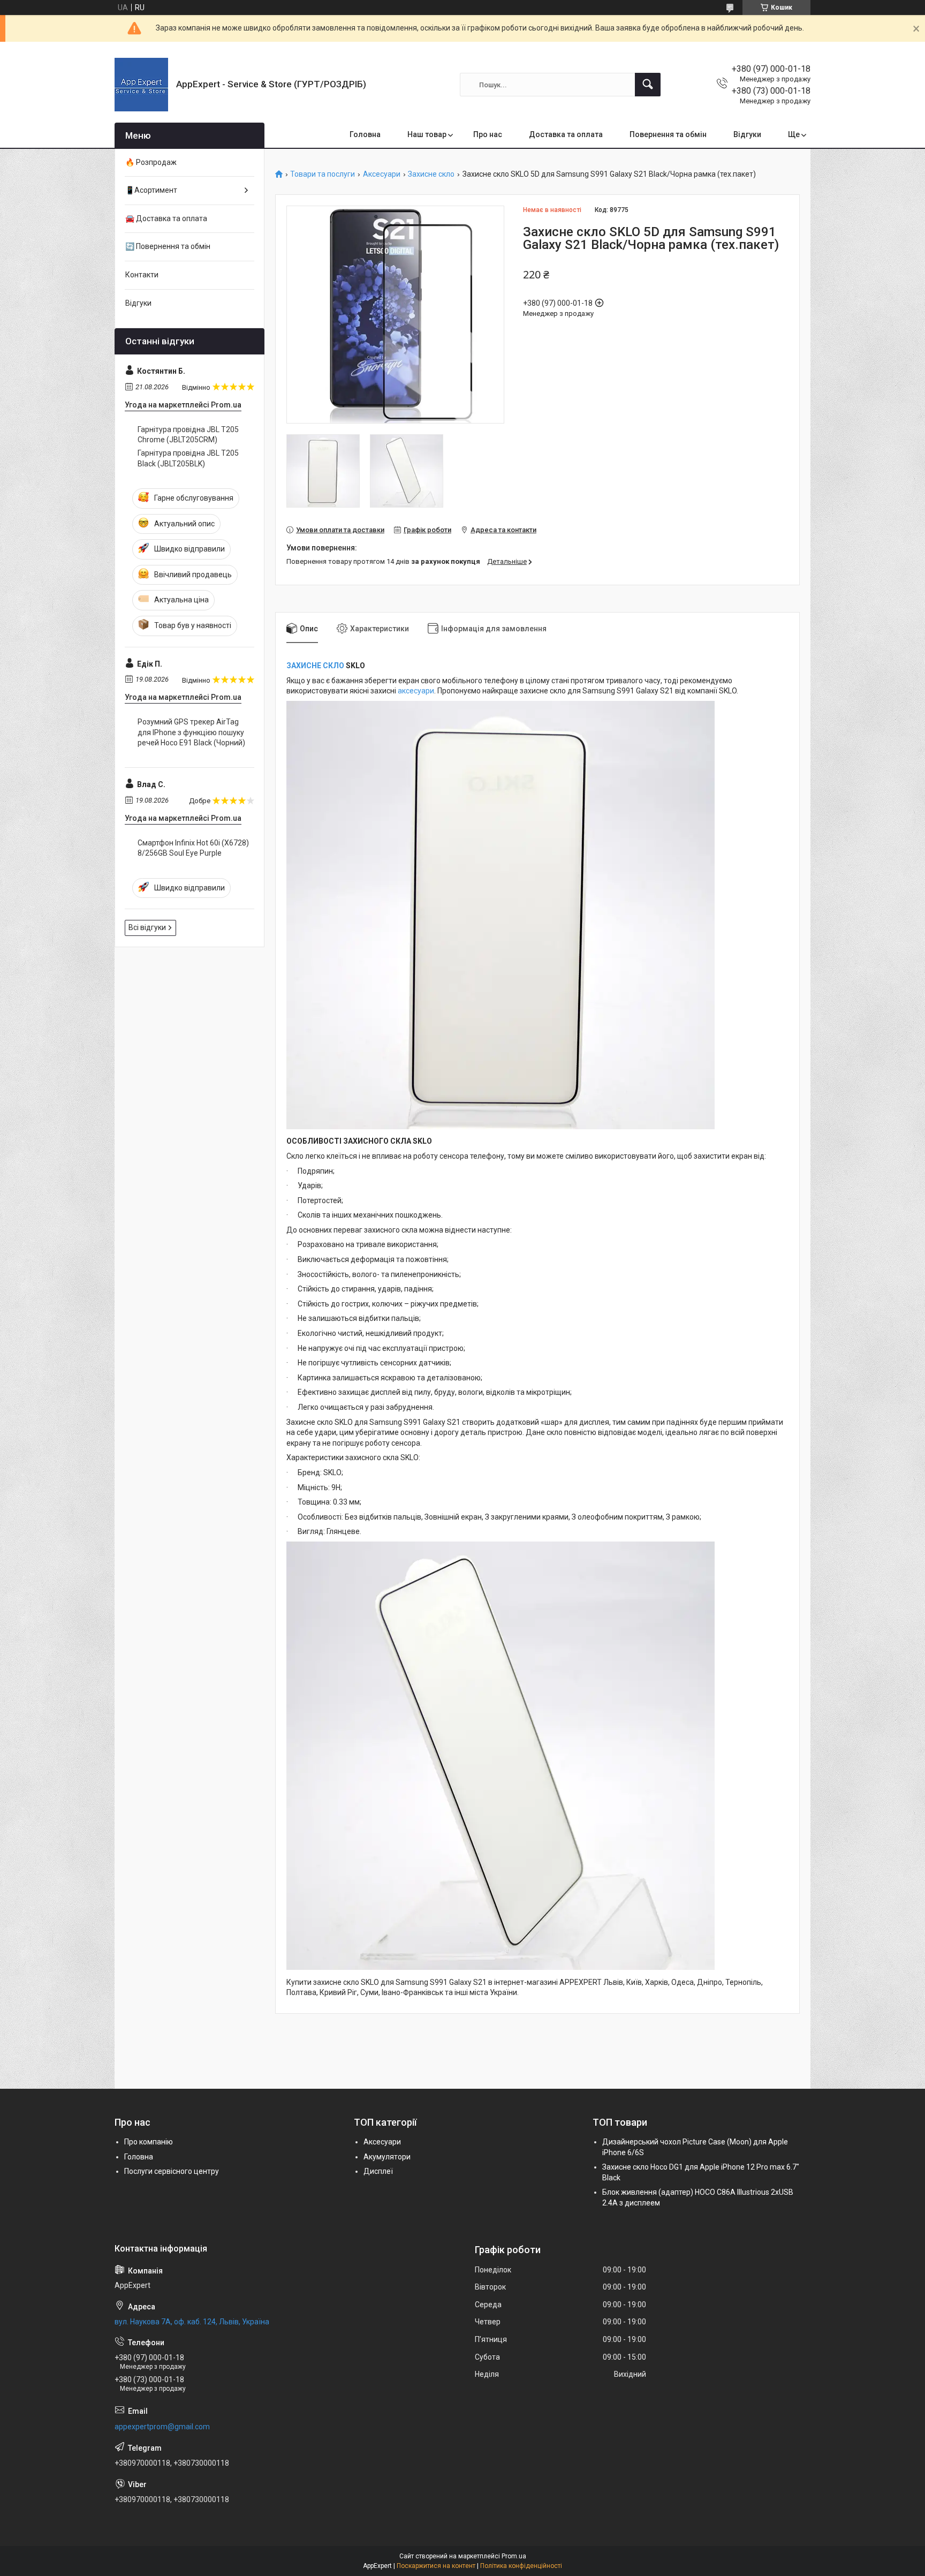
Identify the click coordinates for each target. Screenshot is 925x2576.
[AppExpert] (141, 85)
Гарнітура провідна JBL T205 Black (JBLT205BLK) (188, 458)
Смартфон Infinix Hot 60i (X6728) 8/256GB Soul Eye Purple (193, 848)
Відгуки (747, 134)
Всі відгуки (147, 927)
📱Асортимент (151, 190)
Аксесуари (382, 174)
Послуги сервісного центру (172, 2171)
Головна (365, 134)
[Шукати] (648, 85)
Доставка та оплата (566, 134)
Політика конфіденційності (521, 2566)
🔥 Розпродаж (151, 162)
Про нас (488, 134)
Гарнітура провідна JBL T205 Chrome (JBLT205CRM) (188, 435)
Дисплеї (378, 2171)
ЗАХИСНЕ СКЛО (315, 666)
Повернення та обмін (668, 134)
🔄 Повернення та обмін (168, 246)
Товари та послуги (323, 174)
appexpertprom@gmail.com (162, 2427)
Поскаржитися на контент (436, 2566)
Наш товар (427, 134)
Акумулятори (387, 2157)
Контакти (142, 275)
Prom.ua (514, 2556)
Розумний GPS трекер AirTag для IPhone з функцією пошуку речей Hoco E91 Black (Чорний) (191, 732)
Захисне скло (431, 174)
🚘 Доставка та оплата (166, 218)
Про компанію (149, 2142)
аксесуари (416, 691)
